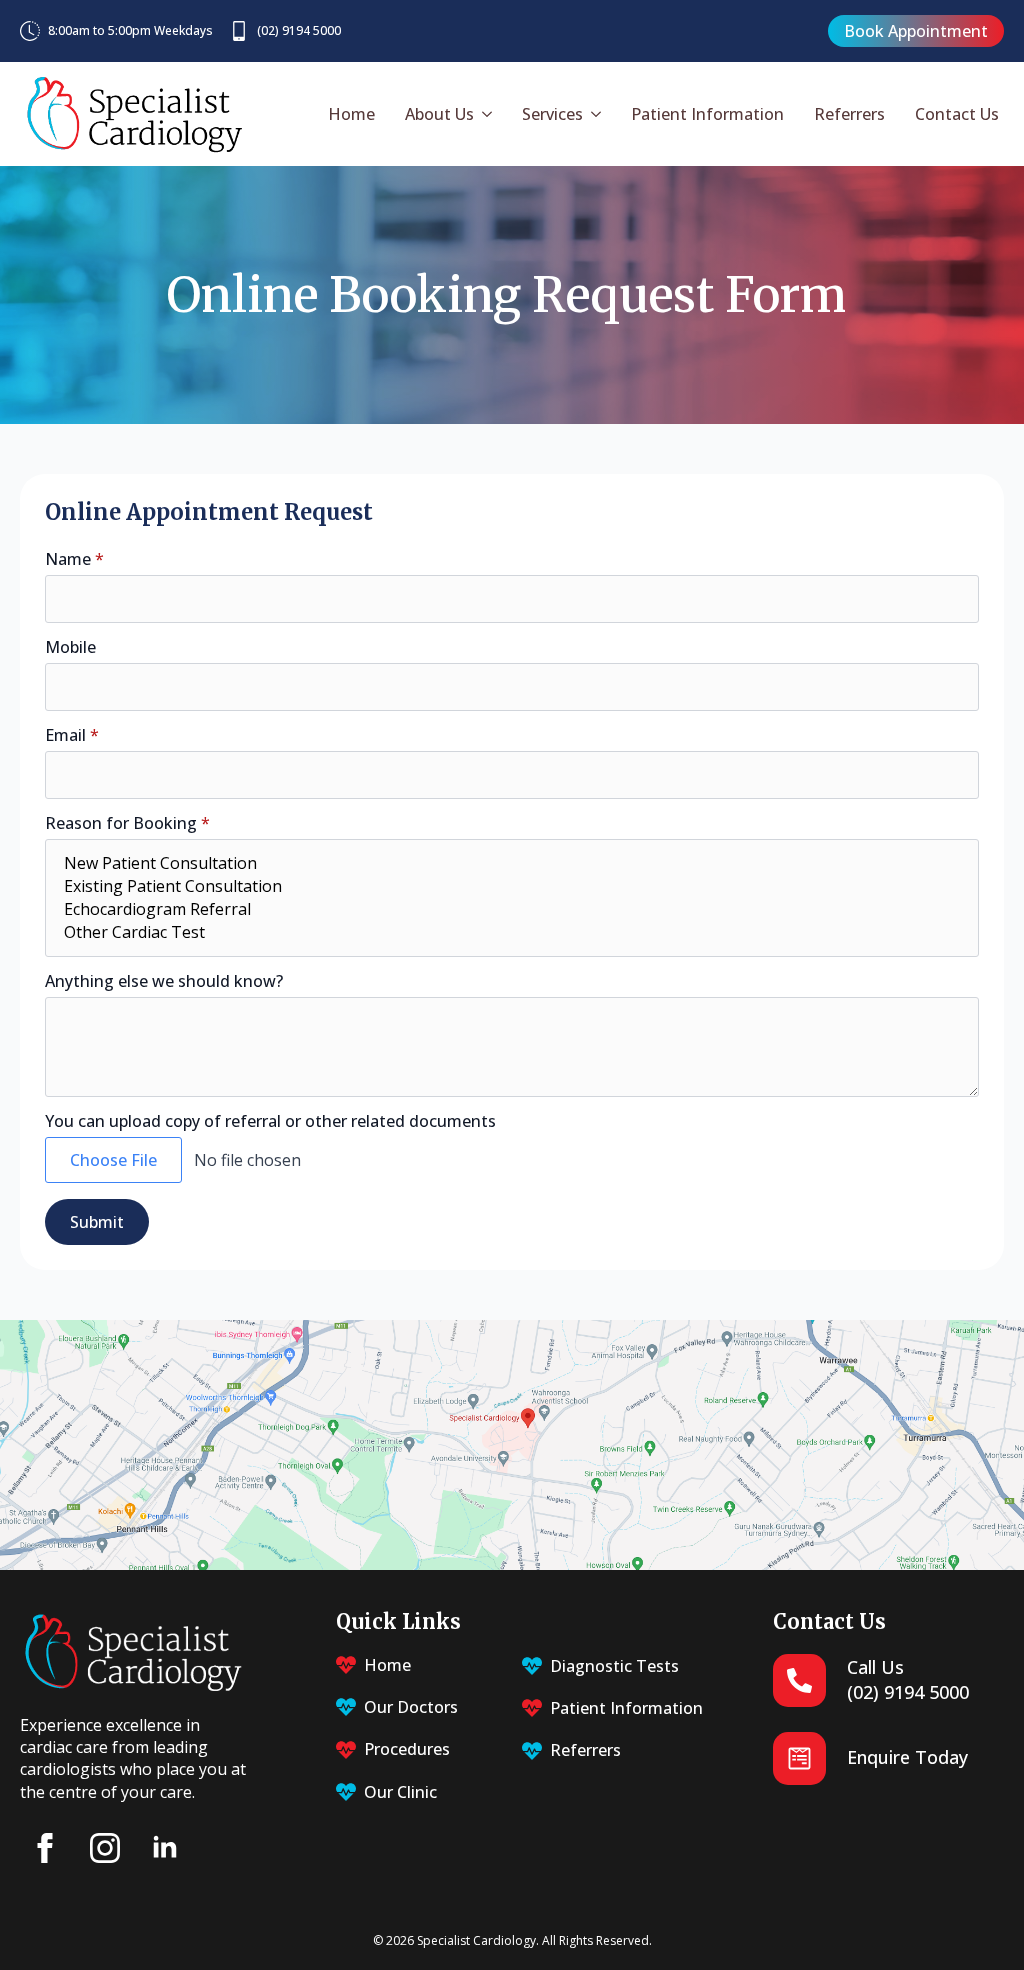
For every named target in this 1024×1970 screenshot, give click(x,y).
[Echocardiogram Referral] (512, 909)
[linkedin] (165, 1848)
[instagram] (105, 1848)
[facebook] (45, 1848)
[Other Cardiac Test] (512, 932)
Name (74, 559)
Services (552, 114)
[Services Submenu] (594, 114)
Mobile (70, 647)
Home (351, 114)
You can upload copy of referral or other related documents (270, 1121)
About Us (439, 114)
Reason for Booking (127, 823)
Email (72, 735)
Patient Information (707, 114)
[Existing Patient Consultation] (512, 886)
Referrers (849, 114)
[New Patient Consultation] (512, 863)
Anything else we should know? (164, 981)
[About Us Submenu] (485, 114)
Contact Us (957, 114)
